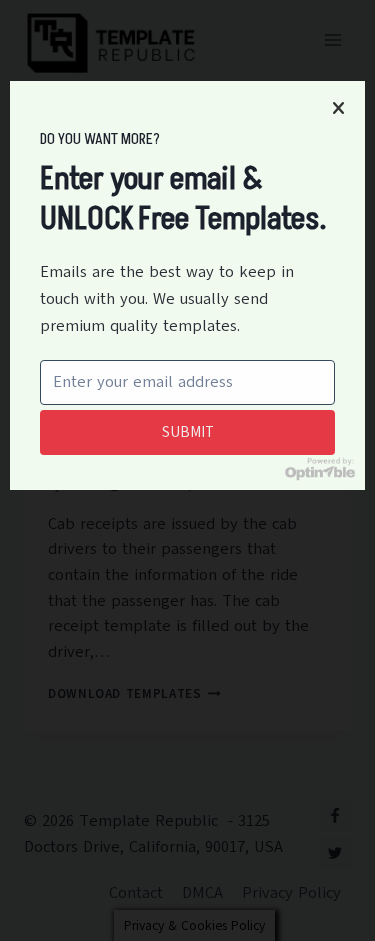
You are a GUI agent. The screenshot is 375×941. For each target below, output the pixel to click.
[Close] (338, 108)
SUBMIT (188, 432)
